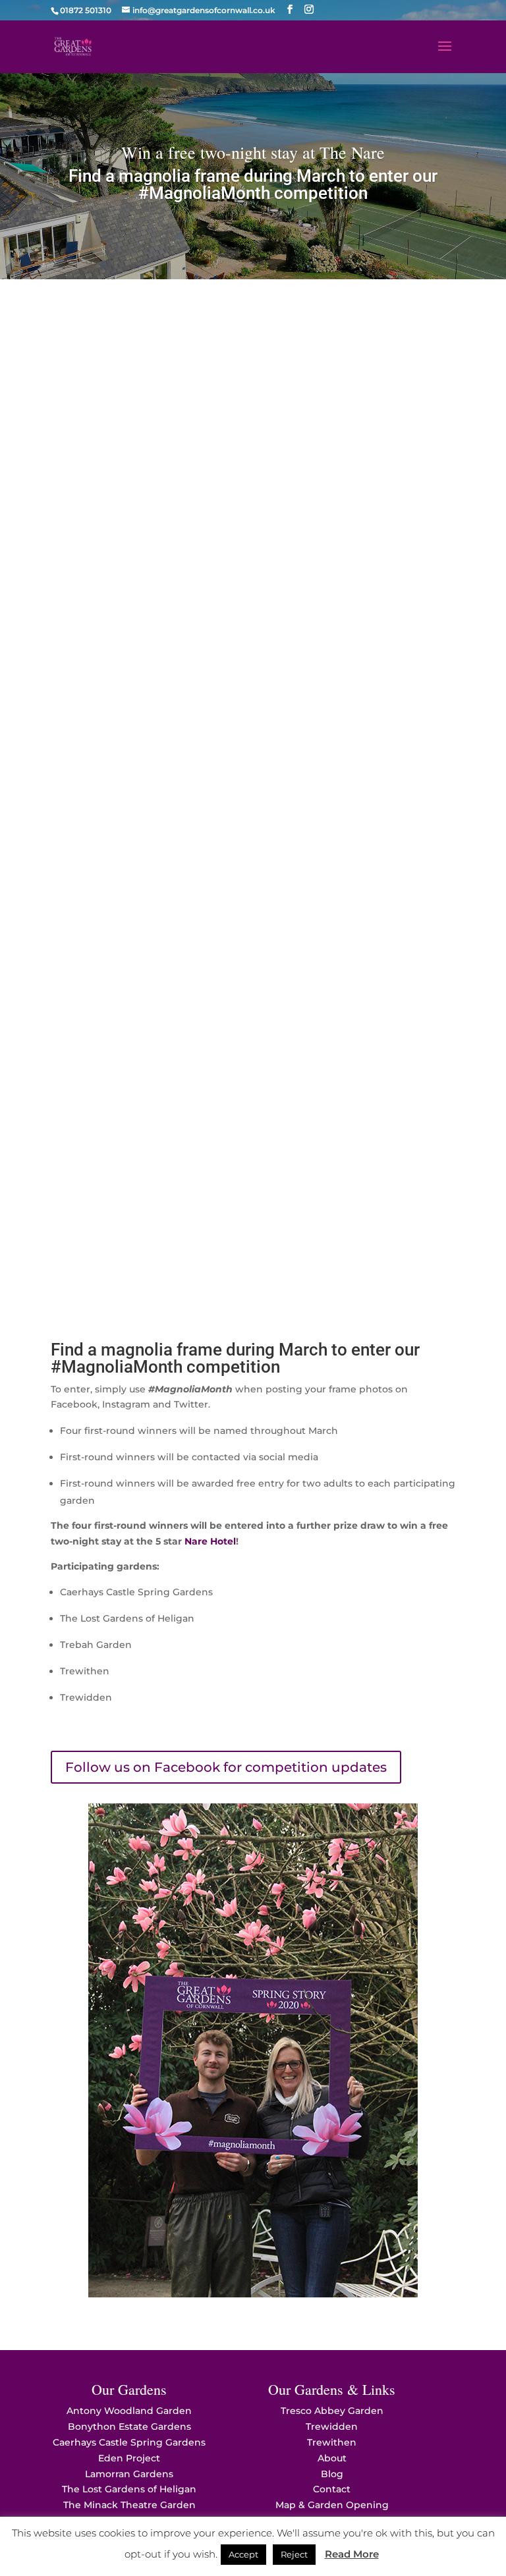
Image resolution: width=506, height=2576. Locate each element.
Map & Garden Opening (332, 2505)
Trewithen (332, 2442)
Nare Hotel (210, 1541)
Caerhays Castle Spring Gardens (129, 2442)
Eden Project (129, 2458)
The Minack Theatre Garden (129, 2505)
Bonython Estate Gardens (129, 2426)
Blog (332, 2474)
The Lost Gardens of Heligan (129, 2489)
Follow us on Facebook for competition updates (226, 1767)
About (332, 2458)
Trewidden (332, 2426)
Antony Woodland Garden (129, 2411)
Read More (352, 2554)
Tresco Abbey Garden (332, 2411)
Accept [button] (243, 2554)
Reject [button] (294, 2554)
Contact (332, 2489)
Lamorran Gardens (129, 2474)
